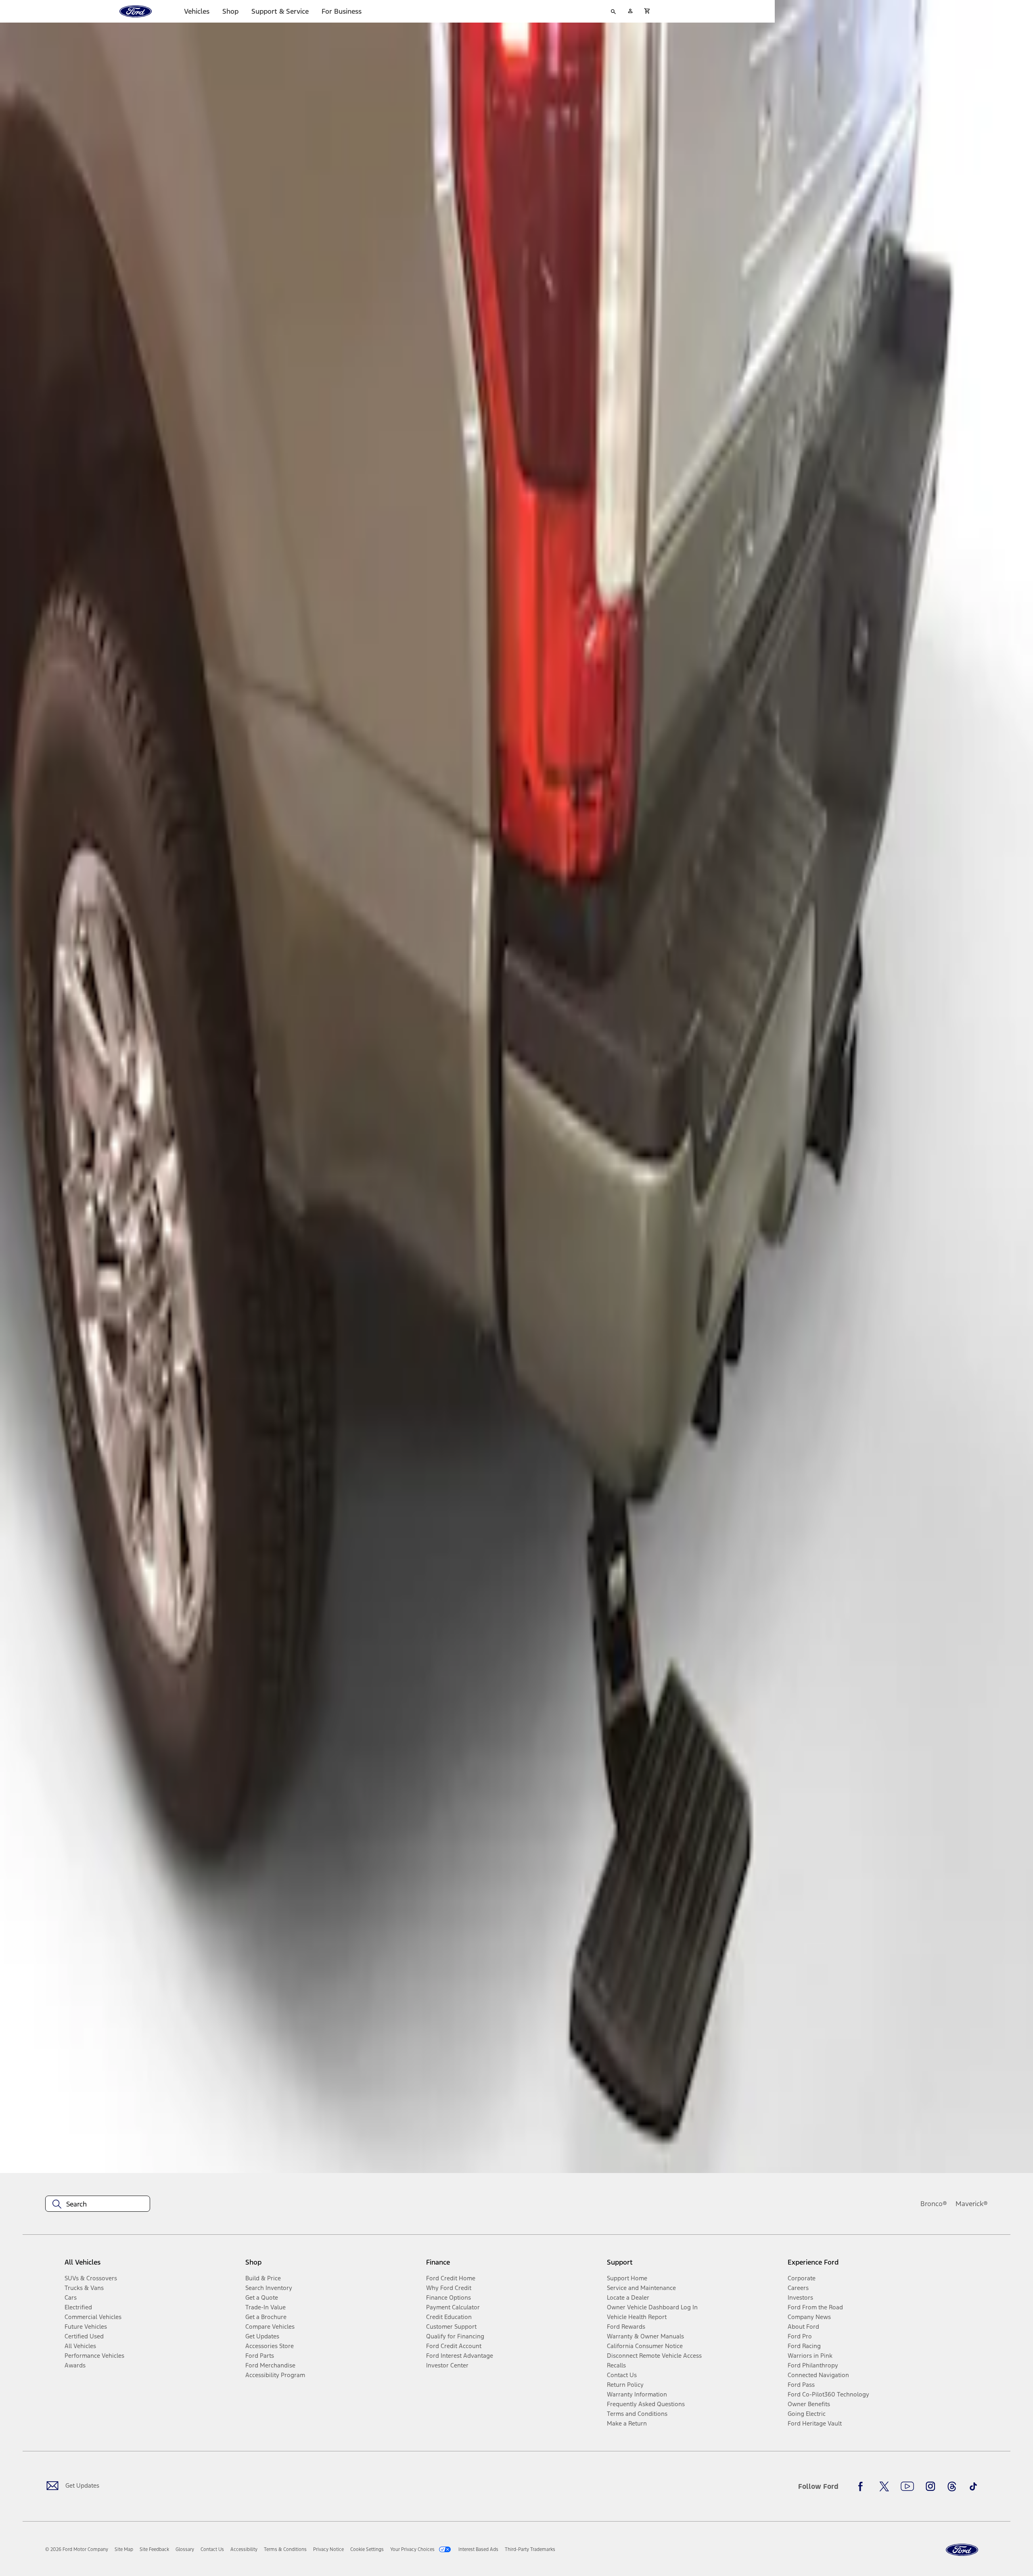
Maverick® (972, 2204)
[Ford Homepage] (962, 2550)
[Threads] (952, 2486)
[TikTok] (973, 2486)
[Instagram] (931, 2486)
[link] (124, 2549)
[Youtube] (907, 2486)
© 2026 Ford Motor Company (77, 2549)
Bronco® (934, 2204)
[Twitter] (884, 2486)
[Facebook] (863, 2486)
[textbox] (98, 2204)
